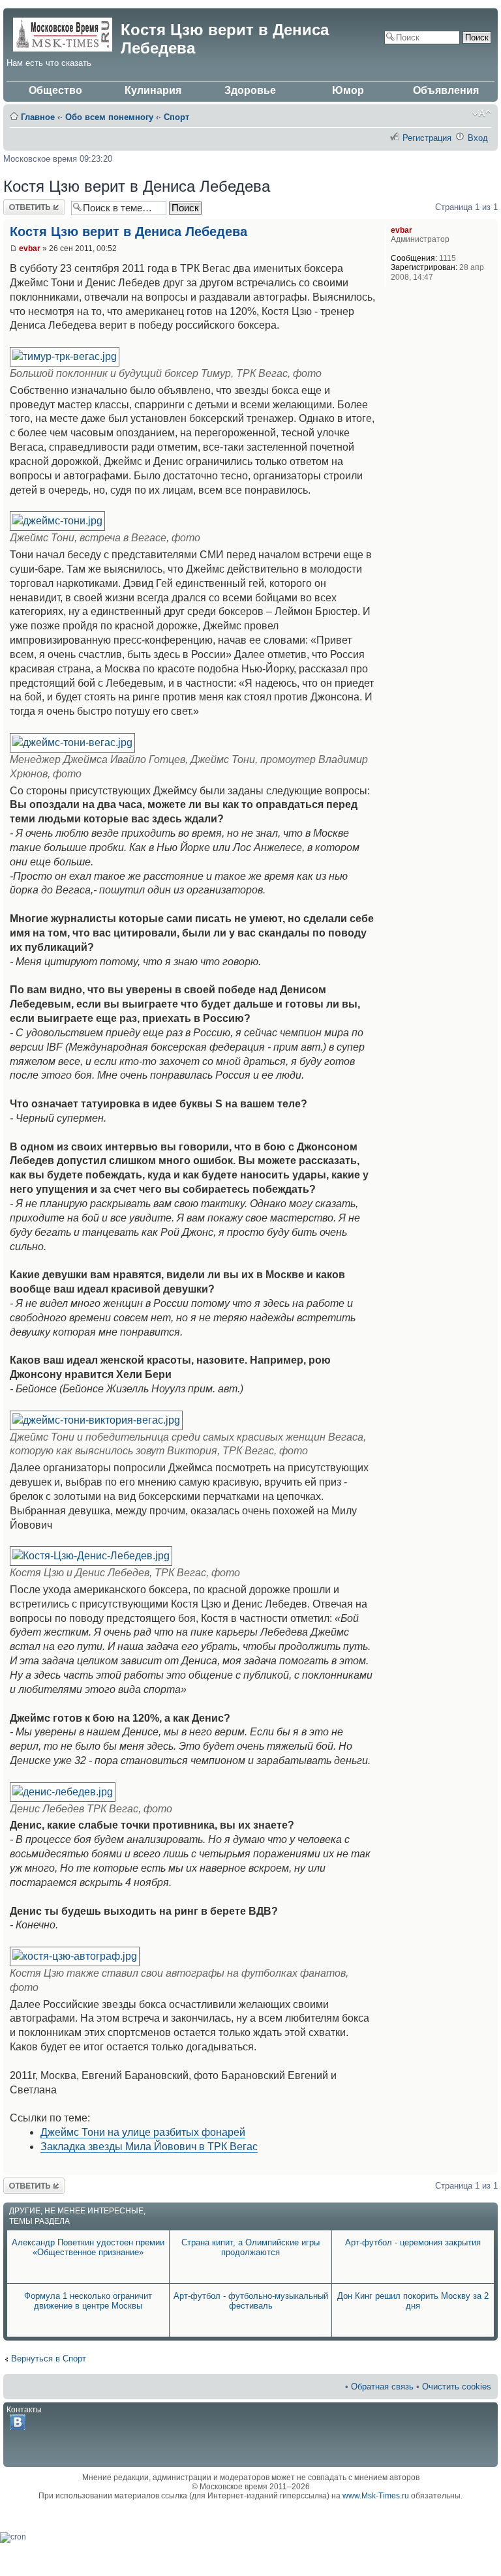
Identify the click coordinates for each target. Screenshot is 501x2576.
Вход (478, 138)
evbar (30, 248)
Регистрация (427, 138)
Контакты (24, 2410)
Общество (55, 90)
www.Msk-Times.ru (376, 2496)
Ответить (22, 204)
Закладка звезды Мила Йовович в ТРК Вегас (149, 2147)
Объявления (446, 90)
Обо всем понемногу (109, 117)
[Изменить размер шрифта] (482, 113)
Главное (38, 117)
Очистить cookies (457, 2387)
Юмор (348, 90)
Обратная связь (382, 2387)
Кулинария (153, 90)
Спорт (176, 117)
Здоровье (250, 90)
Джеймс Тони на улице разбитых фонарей (143, 2132)
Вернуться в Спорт (49, 2359)
